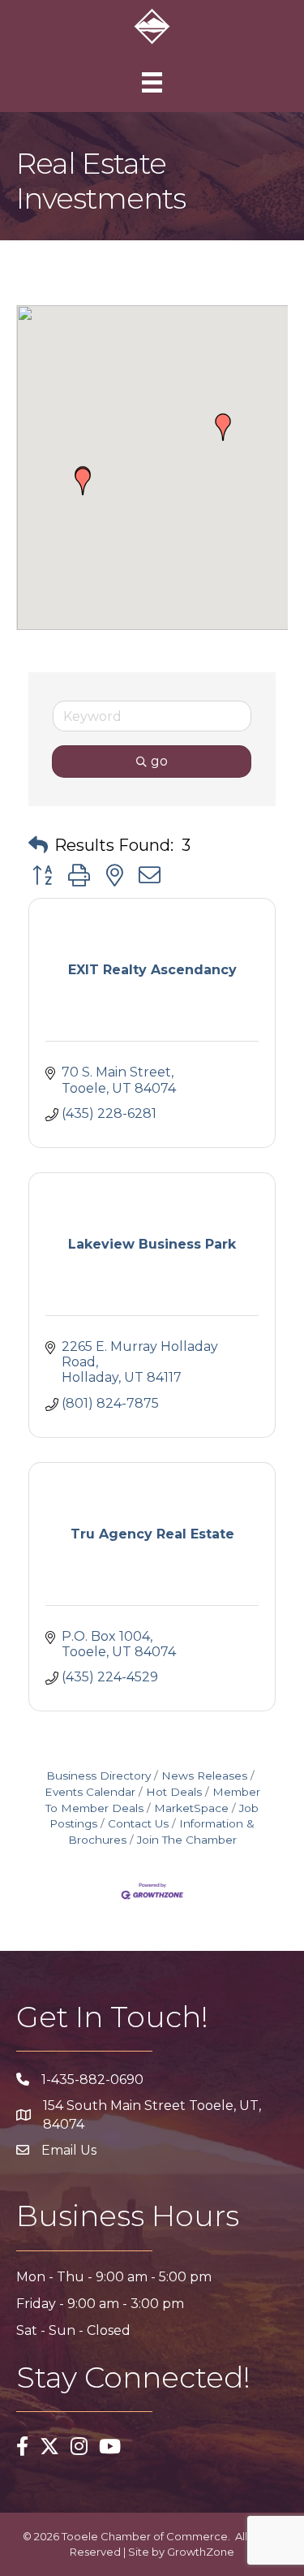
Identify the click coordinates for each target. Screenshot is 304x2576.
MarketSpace (191, 1808)
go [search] (159, 761)
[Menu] (152, 82)
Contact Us (138, 1823)
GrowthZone (201, 2552)
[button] (83, 481)
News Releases (204, 1776)
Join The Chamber (187, 1840)
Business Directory (98, 1776)
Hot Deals (174, 1792)
